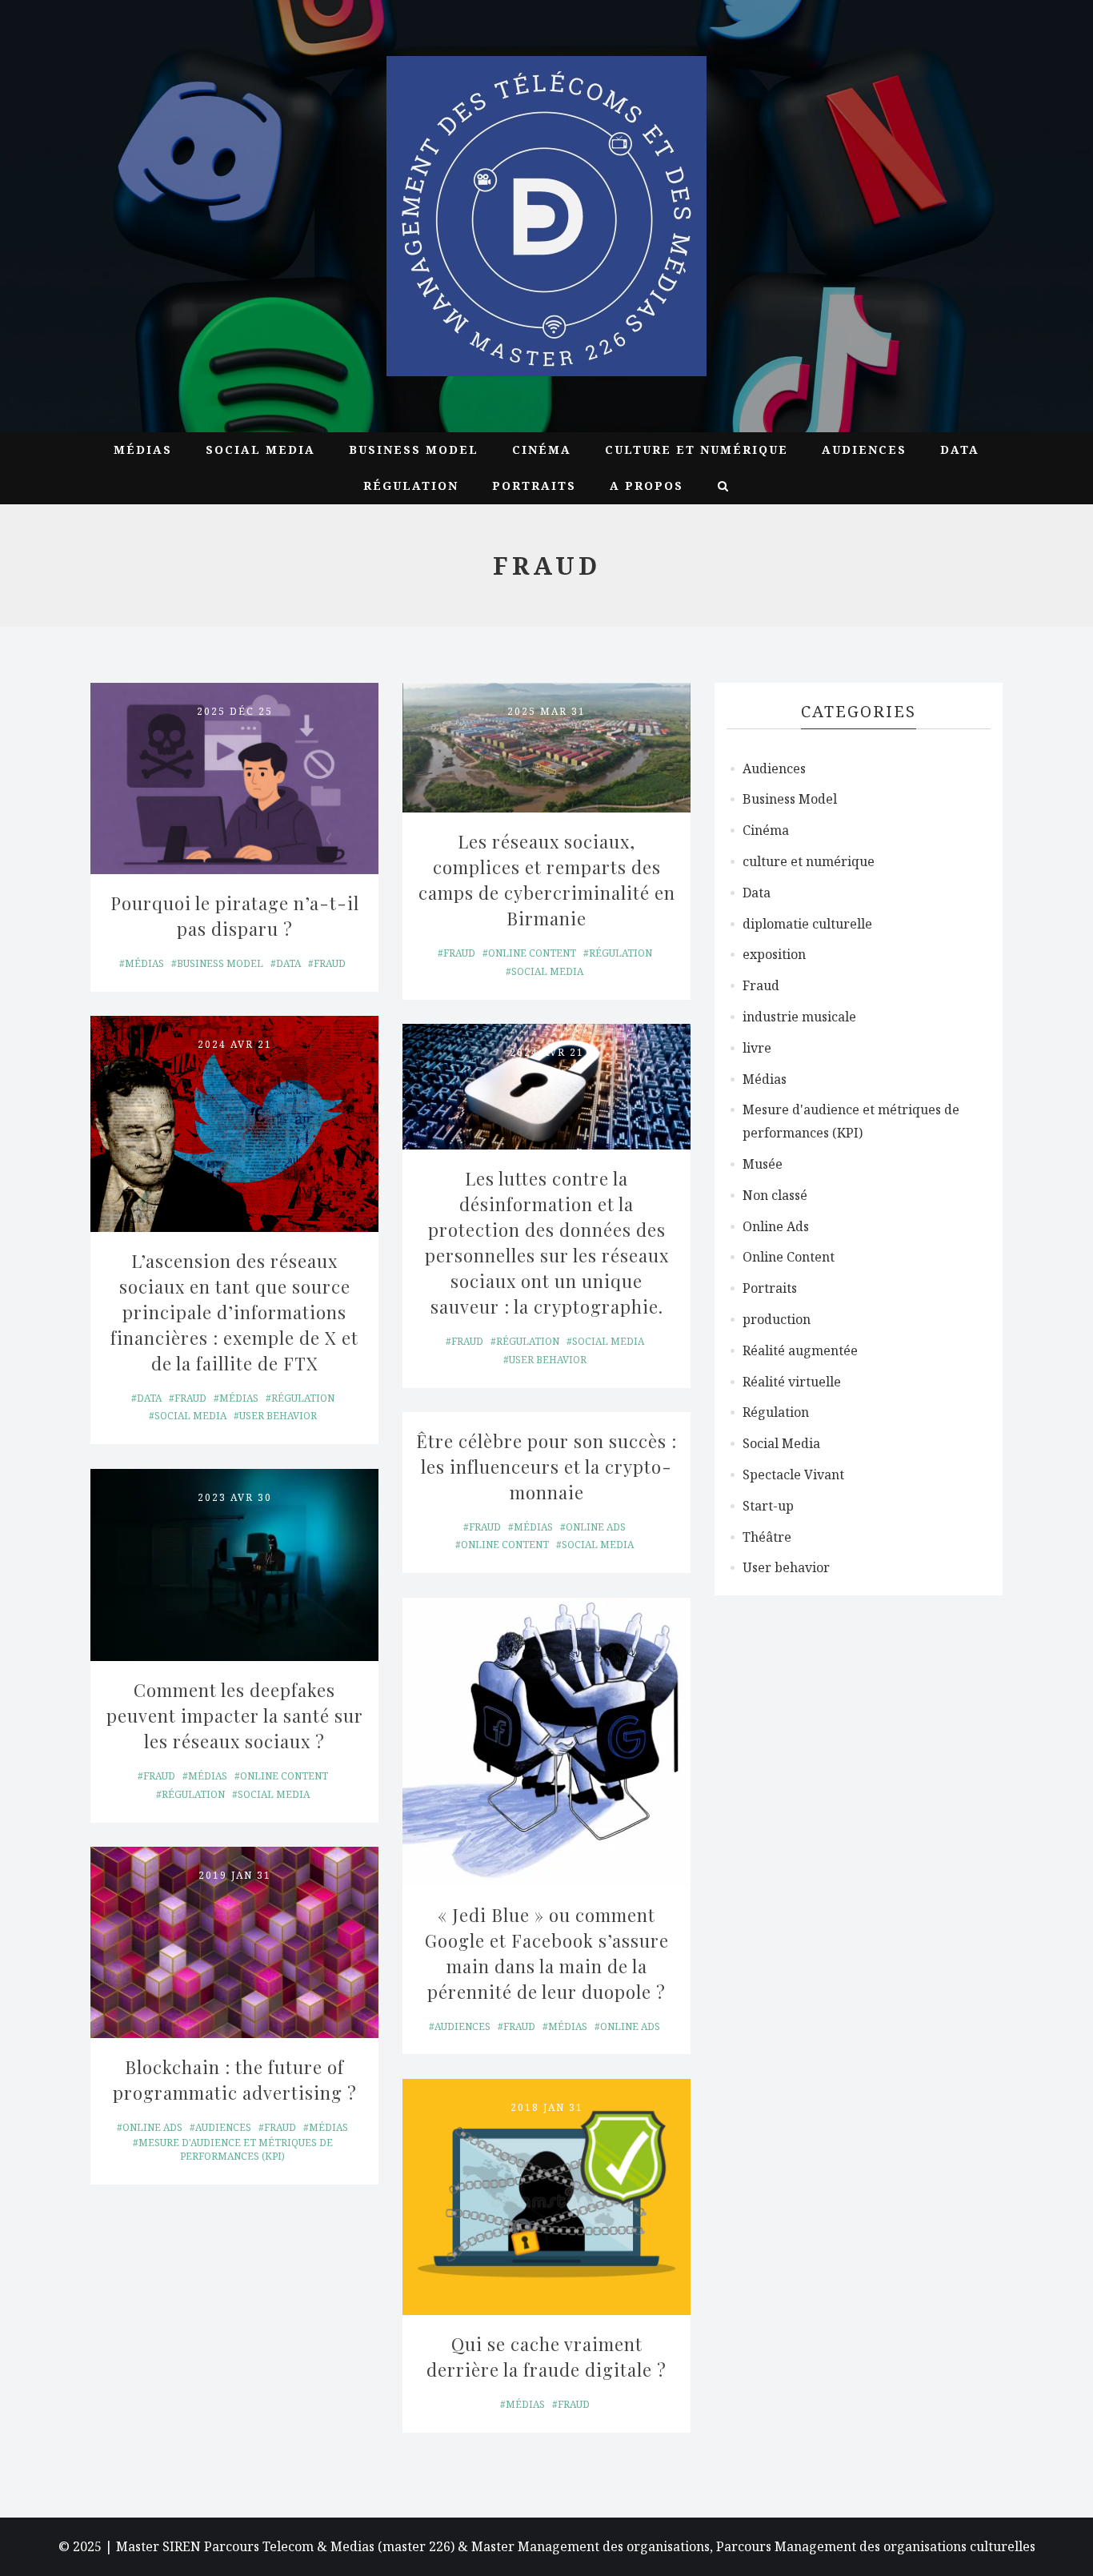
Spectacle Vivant (793, 1475)
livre (757, 1048)
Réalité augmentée (800, 1350)
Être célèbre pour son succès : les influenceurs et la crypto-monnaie (549, 1467)
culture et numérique (697, 449)
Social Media (260, 449)
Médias (143, 449)
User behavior (278, 1416)
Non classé (775, 1195)
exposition (774, 954)
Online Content (532, 953)
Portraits (534, 486)
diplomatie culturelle (807, 924)
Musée (763, 1164)
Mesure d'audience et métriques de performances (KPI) (236, 2149)
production (777, 1319)
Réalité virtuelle (792, 1382)
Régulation (411, 486)
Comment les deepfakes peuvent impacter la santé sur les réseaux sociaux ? (237, 1715)
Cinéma (542, 449)
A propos (647, 486)
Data (960, 449)
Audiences (864, 449)
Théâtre (767, 1537)
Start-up (768, 1506)
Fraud (330, 963)
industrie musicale (799, 1017)
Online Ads (596, 1527)
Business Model (414, 449)
